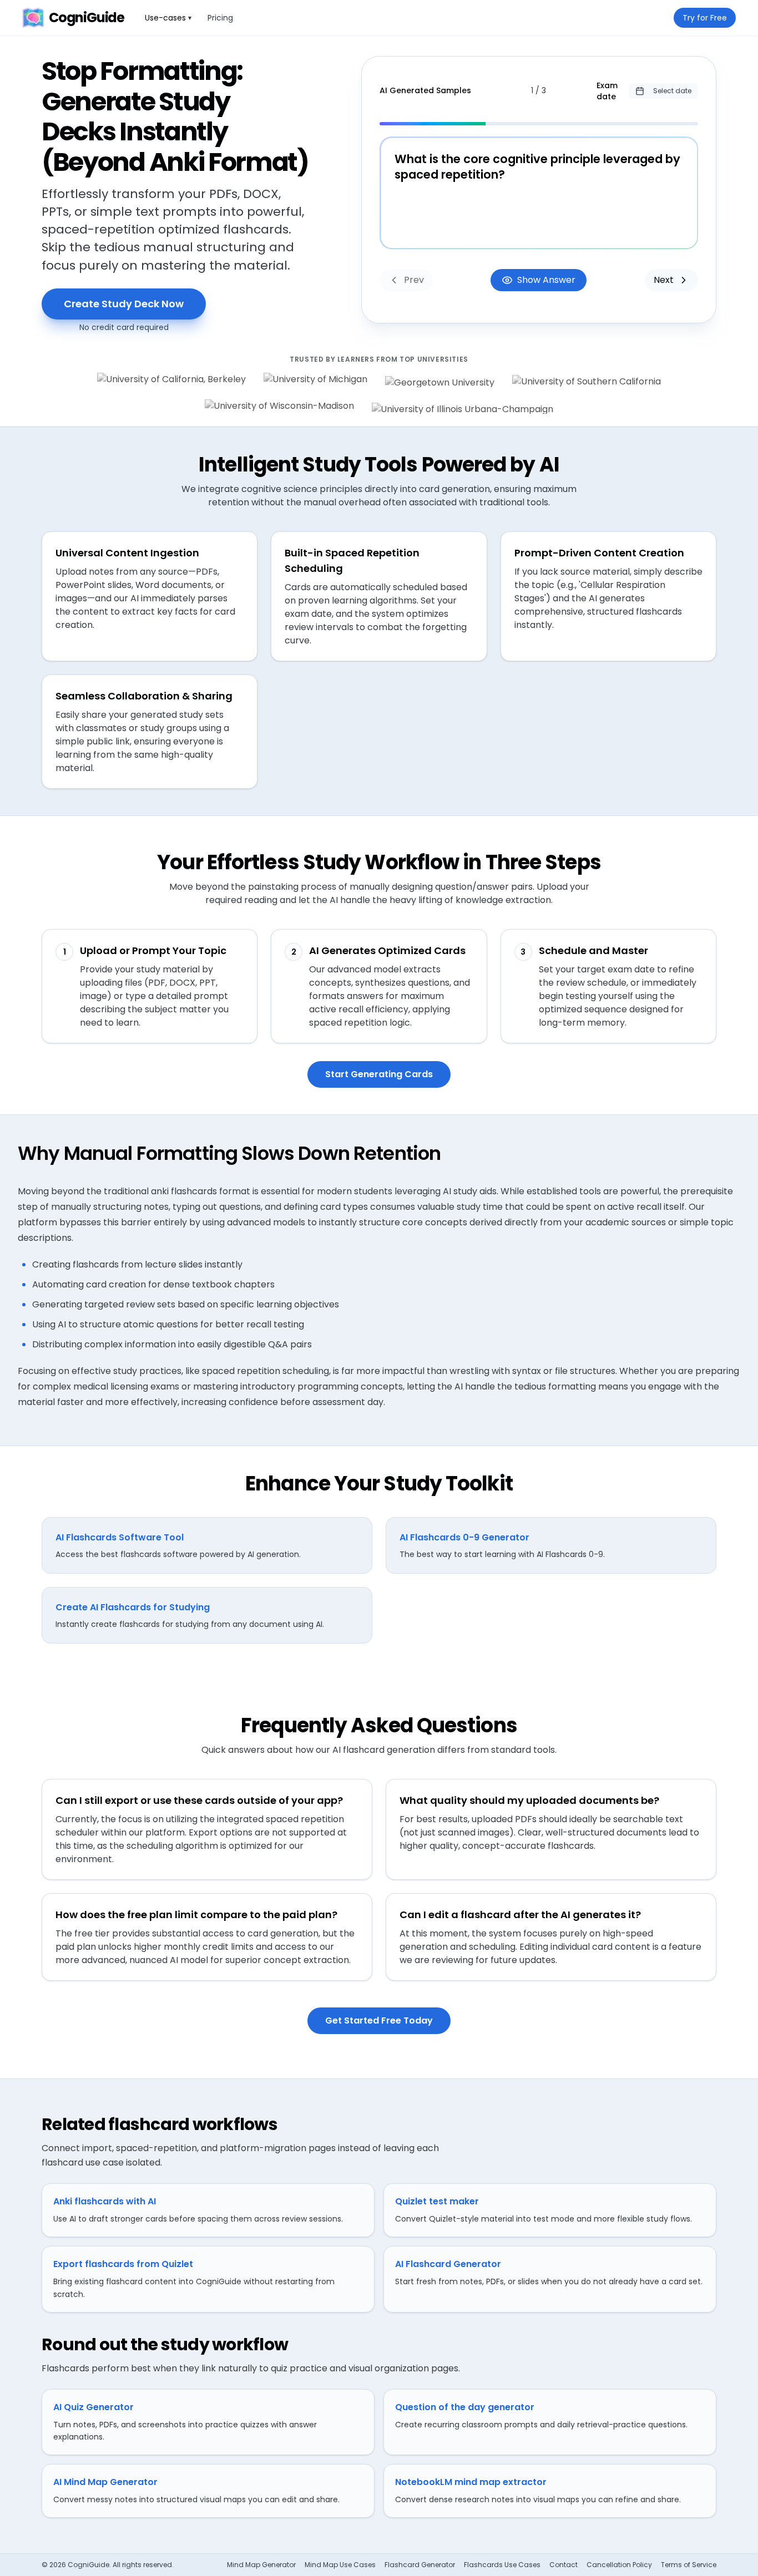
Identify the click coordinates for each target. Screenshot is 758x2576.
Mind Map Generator (261, 2565)
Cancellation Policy (619, 2565)
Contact (564, 2565)
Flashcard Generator (420, 2565)
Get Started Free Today (379, 2020)
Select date (672, 91)
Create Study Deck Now (124, 304)
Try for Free (705, 18)
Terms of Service (689, 2565)
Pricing (220, 18)
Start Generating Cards (379, 1074)
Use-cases (168, 18)
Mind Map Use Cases (340, 2565)
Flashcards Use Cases (502, 2565)
